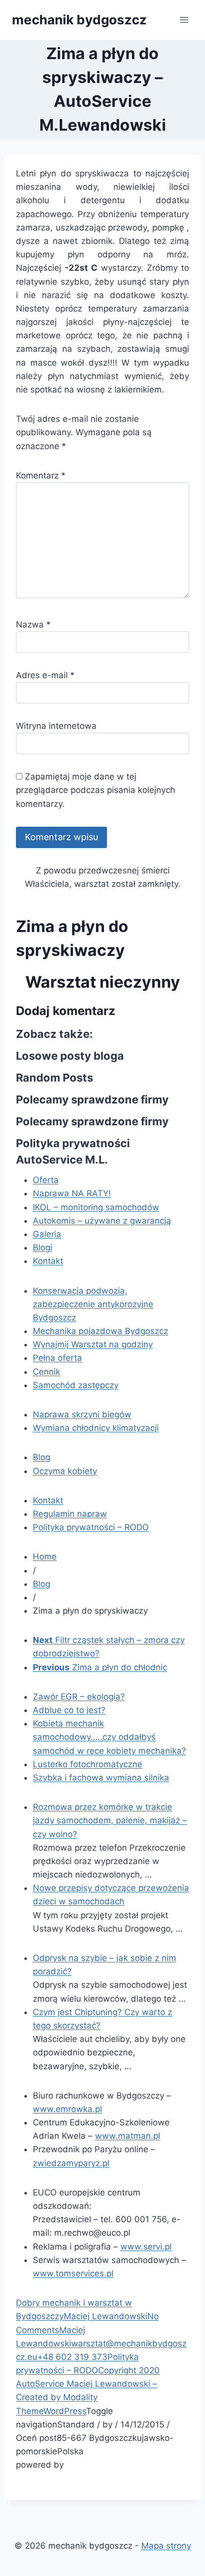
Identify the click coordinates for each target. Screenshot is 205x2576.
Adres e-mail (45, 675)
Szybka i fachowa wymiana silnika (101, 1778)
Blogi (43, 1248)
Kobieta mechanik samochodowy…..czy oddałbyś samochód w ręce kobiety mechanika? (109, 1737)
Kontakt (48, 1261)
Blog (42, 1457)
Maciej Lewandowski (105, 2316)
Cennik (47, 1372)
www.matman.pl (128, 2136)
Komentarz (41, 475)
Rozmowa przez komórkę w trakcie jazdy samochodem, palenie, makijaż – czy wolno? (110, 1820)
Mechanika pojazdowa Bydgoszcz (101, 1331)
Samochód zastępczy (76, 1385)
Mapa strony (166, 2546)
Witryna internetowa (56, 726)
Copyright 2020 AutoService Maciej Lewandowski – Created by (88, 2384)
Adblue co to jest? (69, 1710)
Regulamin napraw (70, 1514)
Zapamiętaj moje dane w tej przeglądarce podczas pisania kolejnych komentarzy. (96, 790)
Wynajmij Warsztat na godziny (93, 1344)
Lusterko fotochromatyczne (88, 1764)
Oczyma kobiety (65, 1471)
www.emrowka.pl (67, 2109)
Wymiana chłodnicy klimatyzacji (96, 1428)
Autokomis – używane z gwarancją (102, 1221)
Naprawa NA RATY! (72, 1193)
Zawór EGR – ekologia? (79, 1697)
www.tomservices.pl (73, 2273)
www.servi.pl (146, 2247)
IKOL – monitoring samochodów (96, 1207)
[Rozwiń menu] (184, 20)
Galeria (47, 1234)
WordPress (65, 2411)
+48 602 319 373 (72, 2357)
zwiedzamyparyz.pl (71, 2163)
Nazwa (33, 624)
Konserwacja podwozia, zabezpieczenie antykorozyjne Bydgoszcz (93, 1304)
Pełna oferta (57, 1358)
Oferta (46, 1180)
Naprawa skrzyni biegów (82, 1414)
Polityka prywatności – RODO (91, 1527)
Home (45, 1557)
